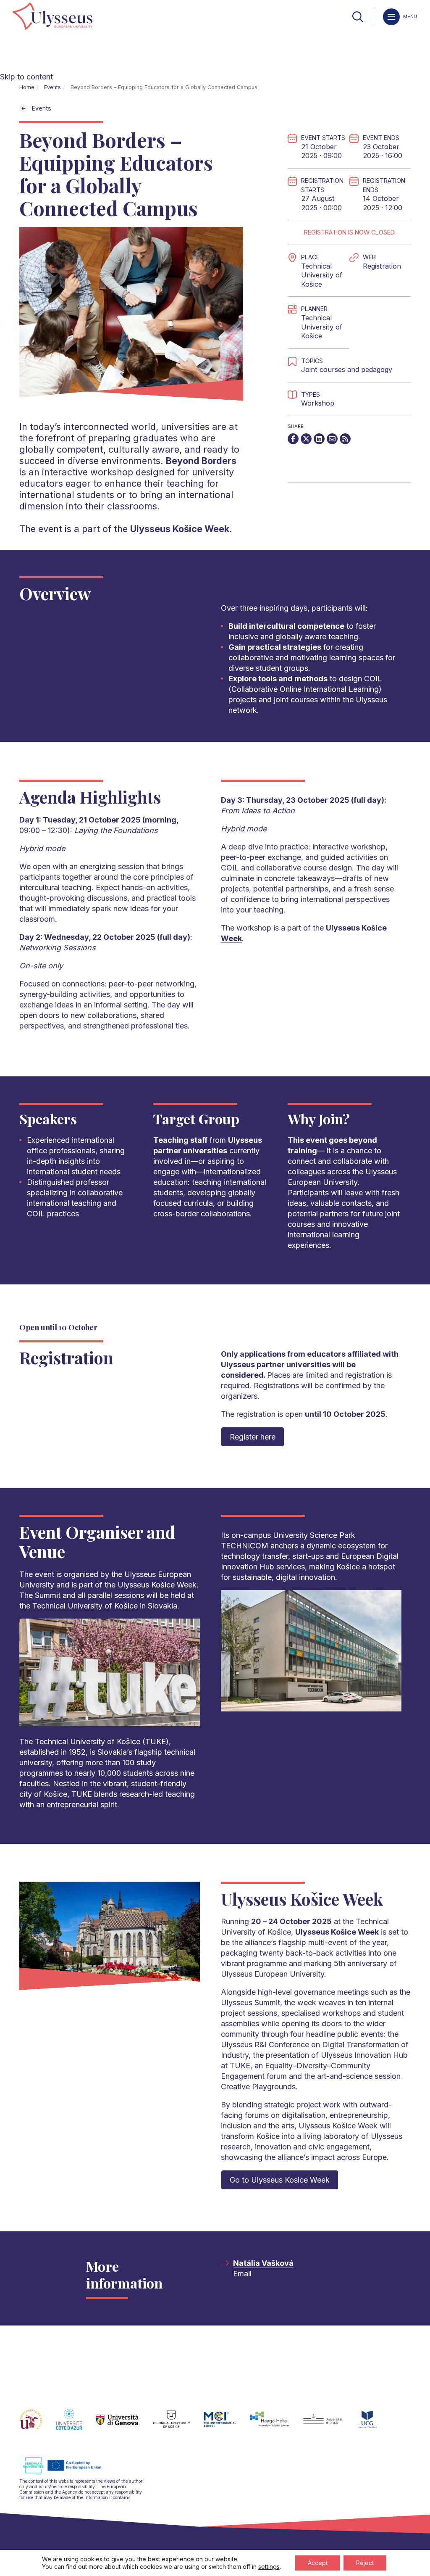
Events (52, 87)
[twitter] (306, 439)
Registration (382, 266)
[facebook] (293, 439)
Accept (318, 2563)
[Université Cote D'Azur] (76, 2424)
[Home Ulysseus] (52, 17)
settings (269, 2567)
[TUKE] (178, 2424)
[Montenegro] (374, 2424)
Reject (365, 2563)
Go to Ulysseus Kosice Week (280, 2180)
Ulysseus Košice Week (157, 1585)
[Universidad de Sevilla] (38, 2424)
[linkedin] (319, 439)
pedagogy (377, 369)
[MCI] (227, 2424)
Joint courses (323, 369)
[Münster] (329, 2424)
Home (27, 87)
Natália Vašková (263, 2263)
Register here (253, 1437)
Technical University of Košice (322, 327)
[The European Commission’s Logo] (68, 2473)
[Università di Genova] (124, 2424)
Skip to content (26, 77)
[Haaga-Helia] (276, 2424)
